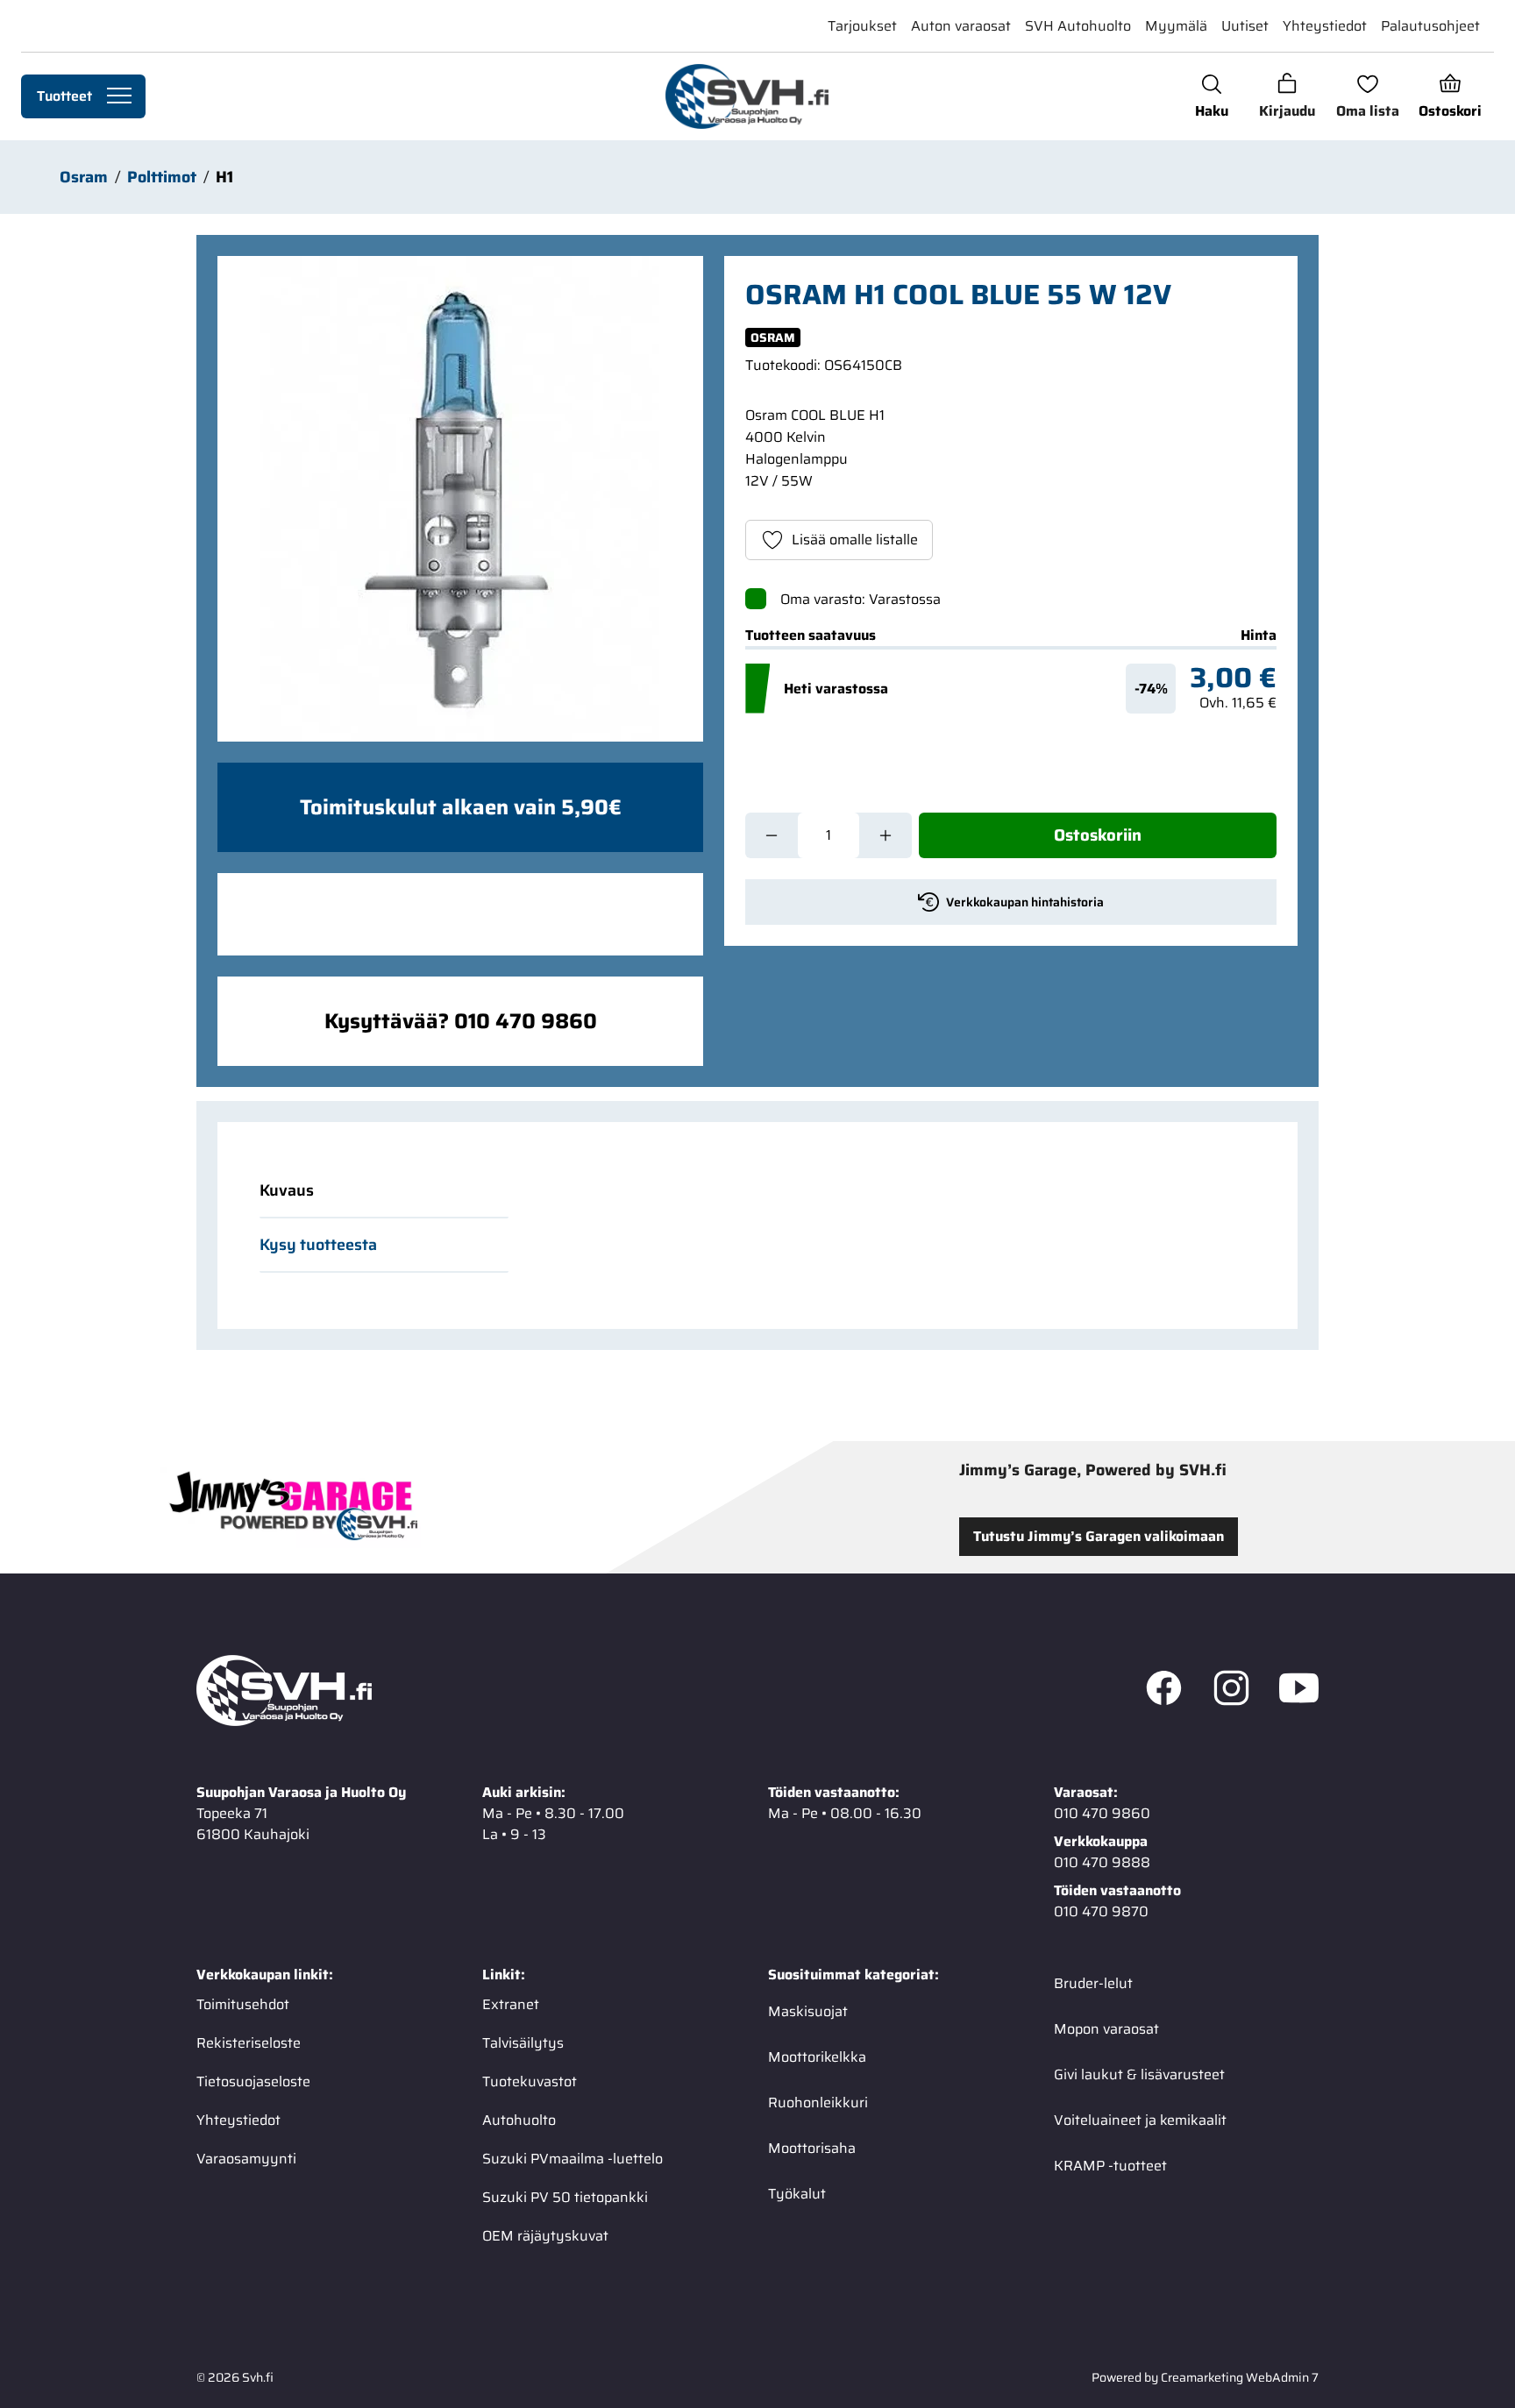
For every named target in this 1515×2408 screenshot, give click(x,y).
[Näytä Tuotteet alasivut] (119, 96)
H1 (224, 177)
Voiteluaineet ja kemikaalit (1140, 2120)
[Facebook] (1164, 1691)
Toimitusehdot (243, 2004)
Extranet (511, 2004)
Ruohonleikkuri (818, 2103)
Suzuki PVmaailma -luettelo (573, 2159)
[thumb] (460, 499)
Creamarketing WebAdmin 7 (1240, 2377)
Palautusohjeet (1430, 26)
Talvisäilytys (523, 2043)
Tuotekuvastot (530, 2081)
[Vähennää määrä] (772, 835)
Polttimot (162, 177)
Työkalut (797, 2194)
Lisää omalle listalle (855, 540)
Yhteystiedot (1325, 26)
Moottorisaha (812, 2148)
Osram (84, 177)
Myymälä (1176, 26)
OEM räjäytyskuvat (545, 2236)
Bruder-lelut (1093, 1983)
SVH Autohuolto (1078, 26)
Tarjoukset (862, 26)
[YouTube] (1299, 1691)
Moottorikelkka (817, 2057)
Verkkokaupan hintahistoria (1025, 902)
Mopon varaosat (1106, 2029)
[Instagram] (1231, 1691)
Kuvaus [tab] (287, 1190)
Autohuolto (519, 2120)
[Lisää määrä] (886, 835)
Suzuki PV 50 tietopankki (565, 2197)
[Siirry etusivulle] (747, 96)
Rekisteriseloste (249, 2043)
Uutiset (1245, 26)
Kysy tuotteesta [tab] (318, 1245)
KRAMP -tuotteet (1110, 2166)
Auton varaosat (961, 26)
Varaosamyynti (246, 2159)
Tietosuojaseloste (253, 2081)
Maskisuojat (808, 2011)
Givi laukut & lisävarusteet (1139, 2074)
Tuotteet (64, 96)
